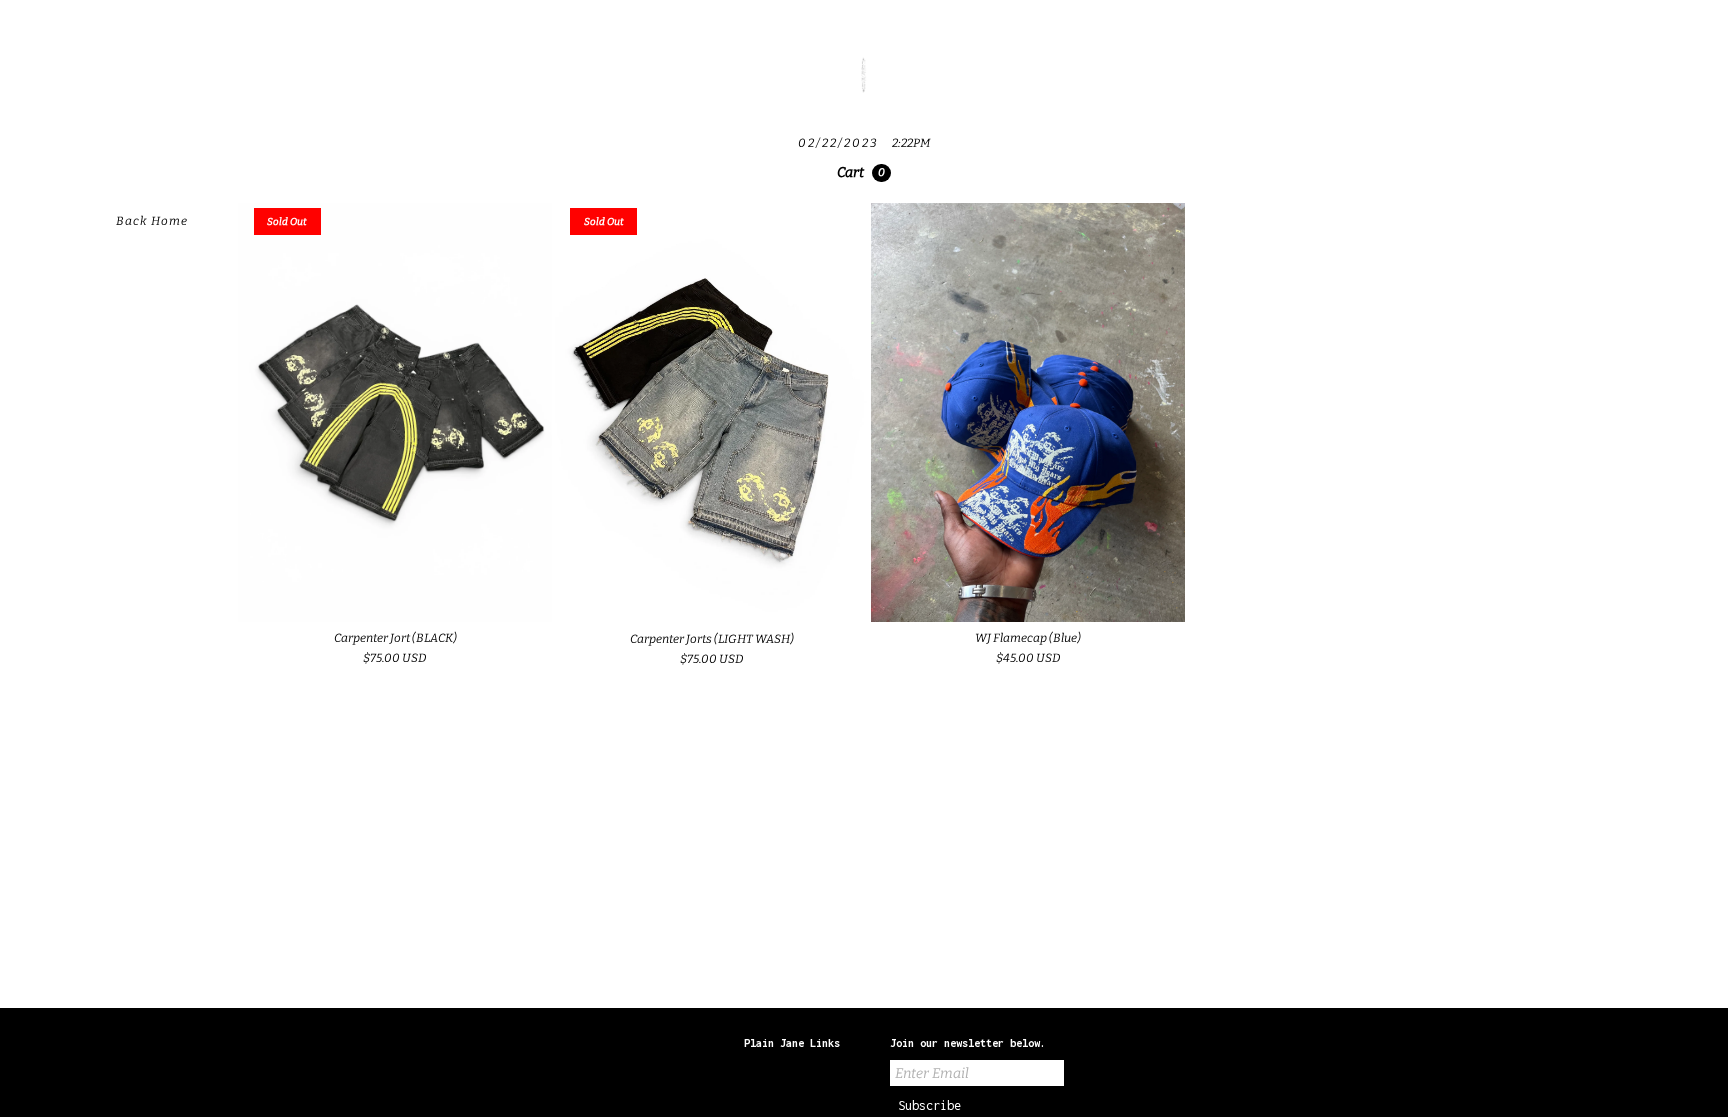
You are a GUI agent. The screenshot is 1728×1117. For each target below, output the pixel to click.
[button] (864, 173)
